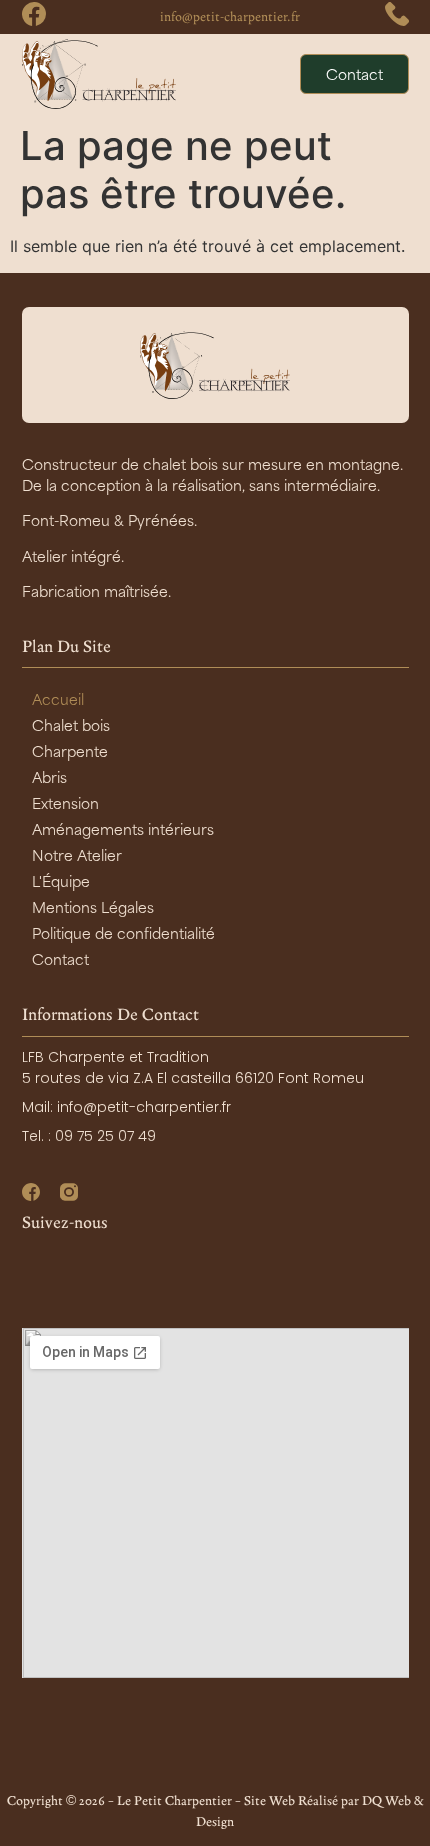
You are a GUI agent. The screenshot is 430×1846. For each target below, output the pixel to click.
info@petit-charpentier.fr (230, 16)
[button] (267, 74)
